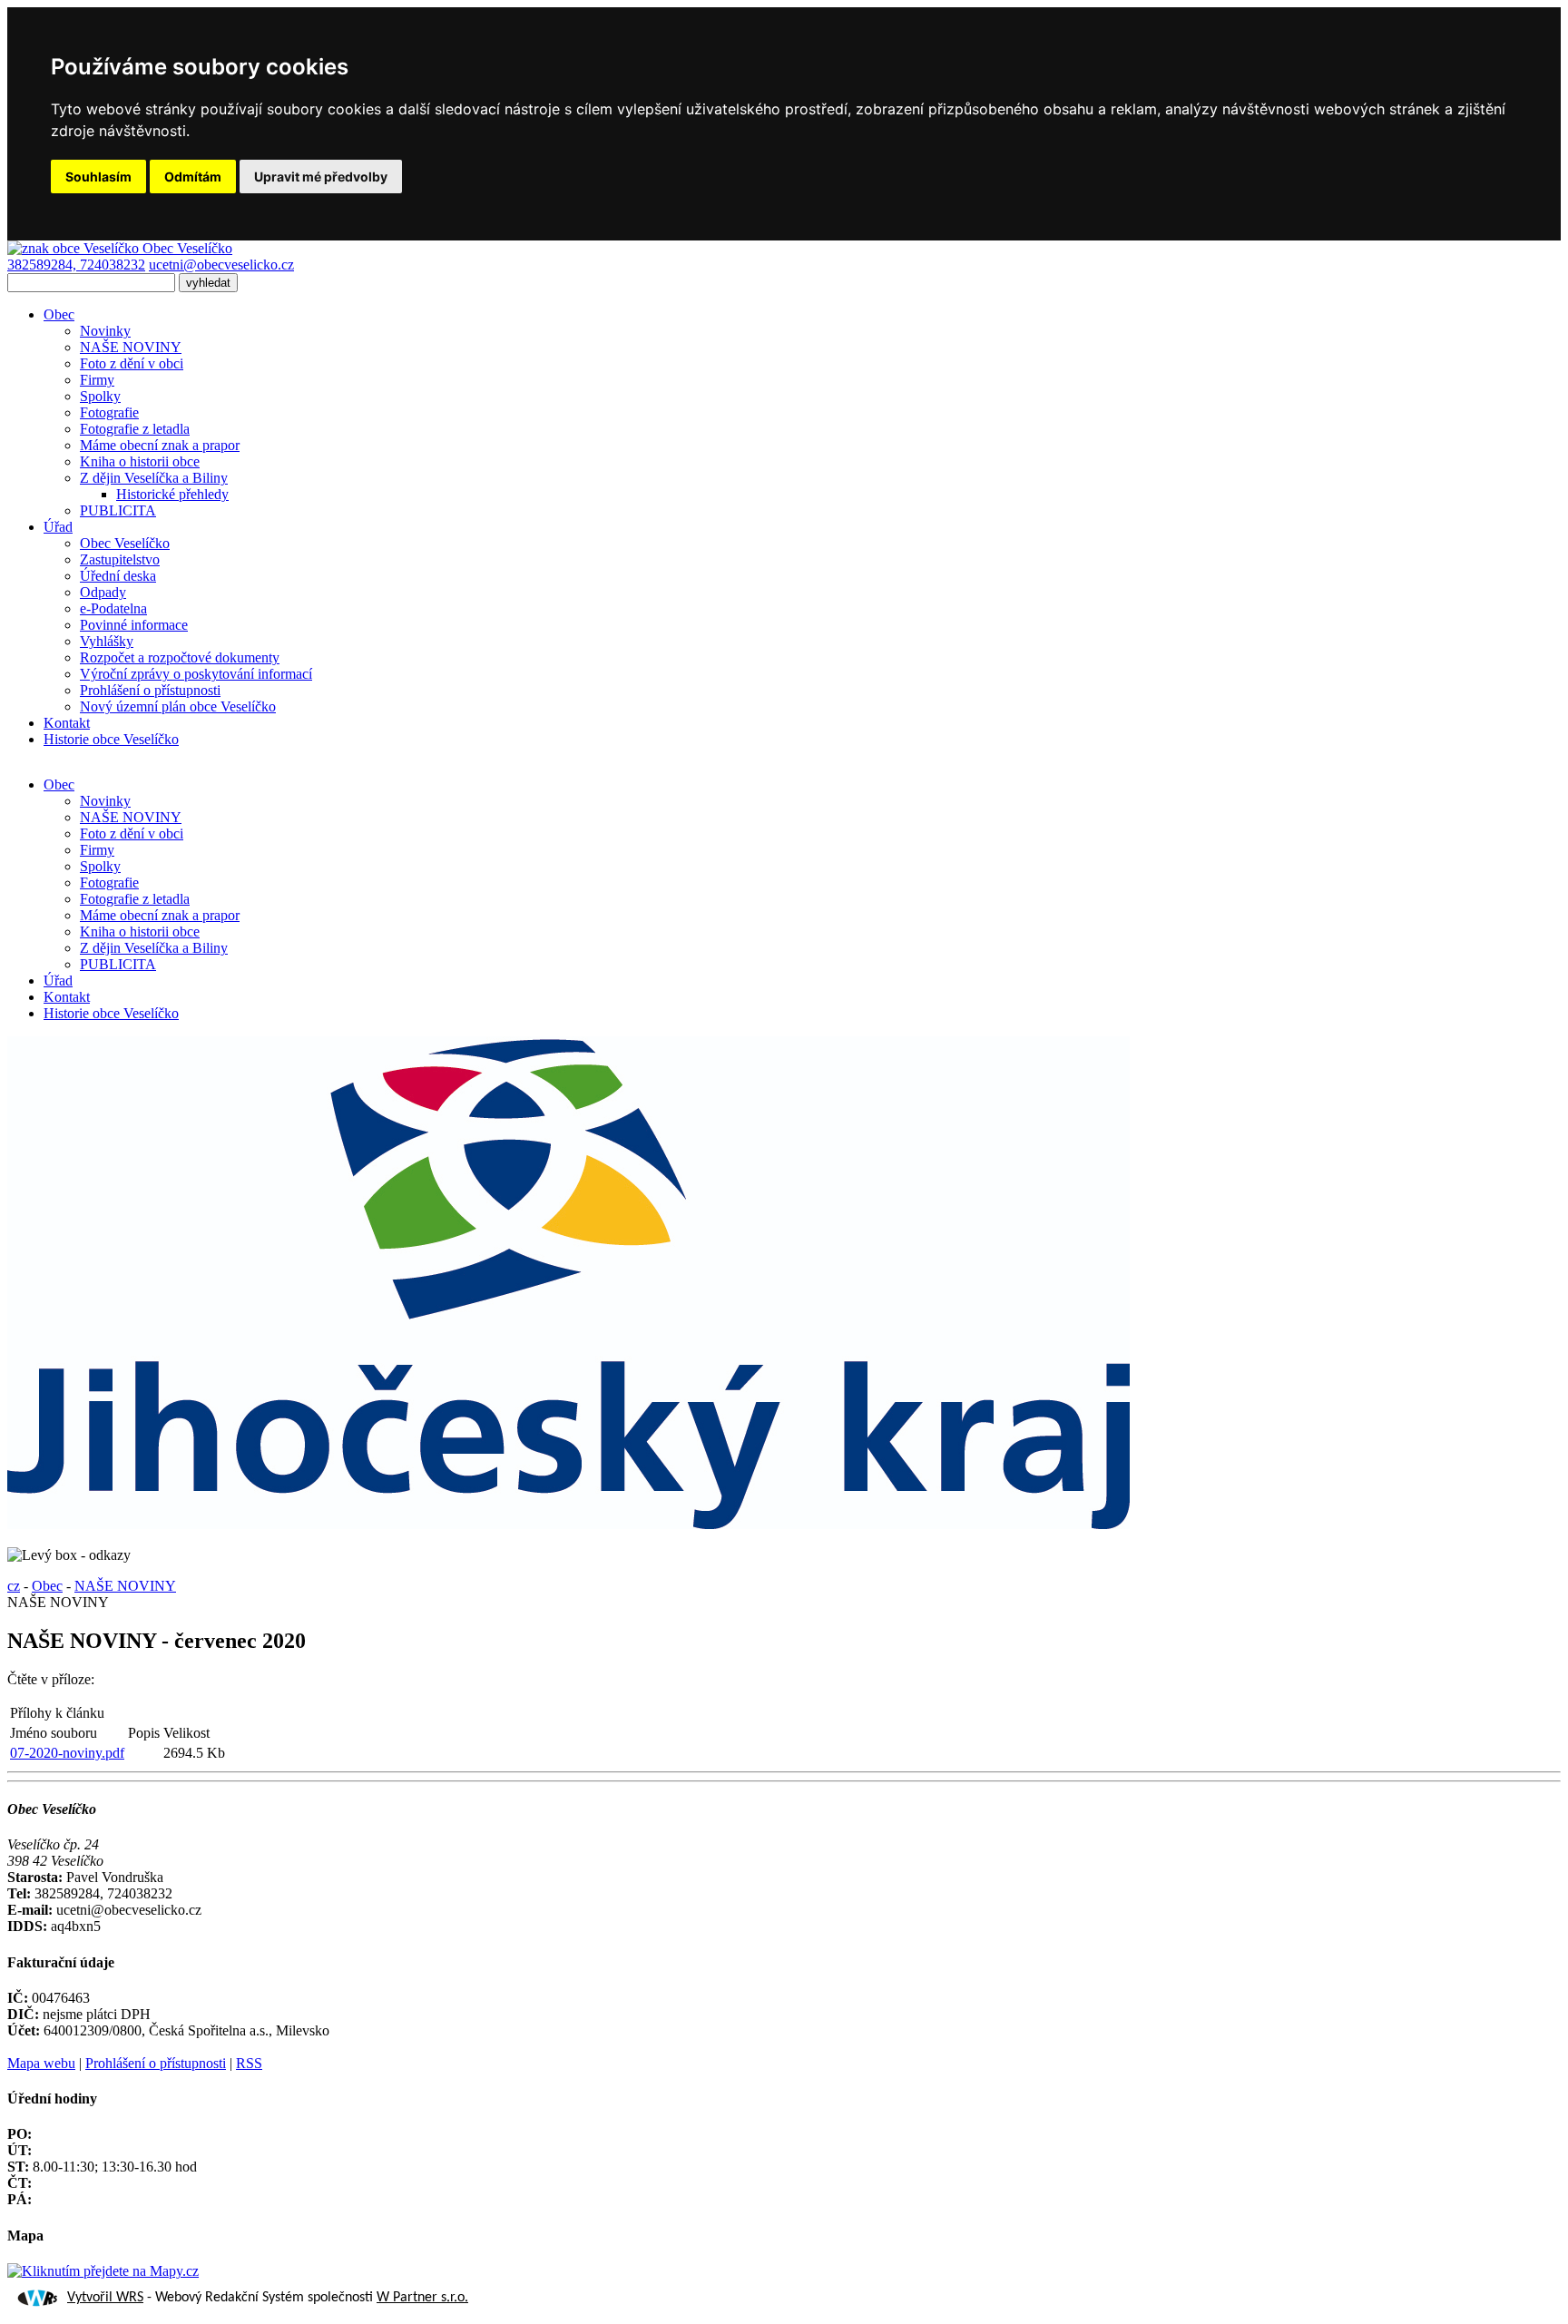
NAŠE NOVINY (131, 347)
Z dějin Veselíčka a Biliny (154, 478)
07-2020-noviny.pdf (67, 1753)
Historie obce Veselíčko (111, 739)
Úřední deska (118, 576)
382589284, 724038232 (76, 265)
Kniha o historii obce (140, 461)
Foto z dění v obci (132, 363)
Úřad (58, 527)
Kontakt (67, 723)
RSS (249, 2063)
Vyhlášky (107, 641)
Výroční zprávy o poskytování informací (196, 674)
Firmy (97, 380)
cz (14, 1586)
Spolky (100, 396)
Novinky (105, 331)
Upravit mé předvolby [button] (321, 177)
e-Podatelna (113, 608)
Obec (59, 314)
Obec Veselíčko (125, 543)
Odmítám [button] (193, 177)
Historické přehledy (172, 494)
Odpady (103, 592)
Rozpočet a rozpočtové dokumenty (180, 657)
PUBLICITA (118, 510)
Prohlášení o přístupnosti (150, 690)
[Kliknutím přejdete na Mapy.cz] (103, 2271)
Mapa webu (41, 2063)
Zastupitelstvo (120, 559)
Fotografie (109, 412)
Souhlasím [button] (98, 177)
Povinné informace (134, 625)
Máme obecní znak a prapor (160, 445)
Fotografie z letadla (135, 429)
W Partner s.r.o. (422, 2298)
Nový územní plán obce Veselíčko (178, 706)
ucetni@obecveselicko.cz (221, 265)
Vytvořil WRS (105, 2298)
